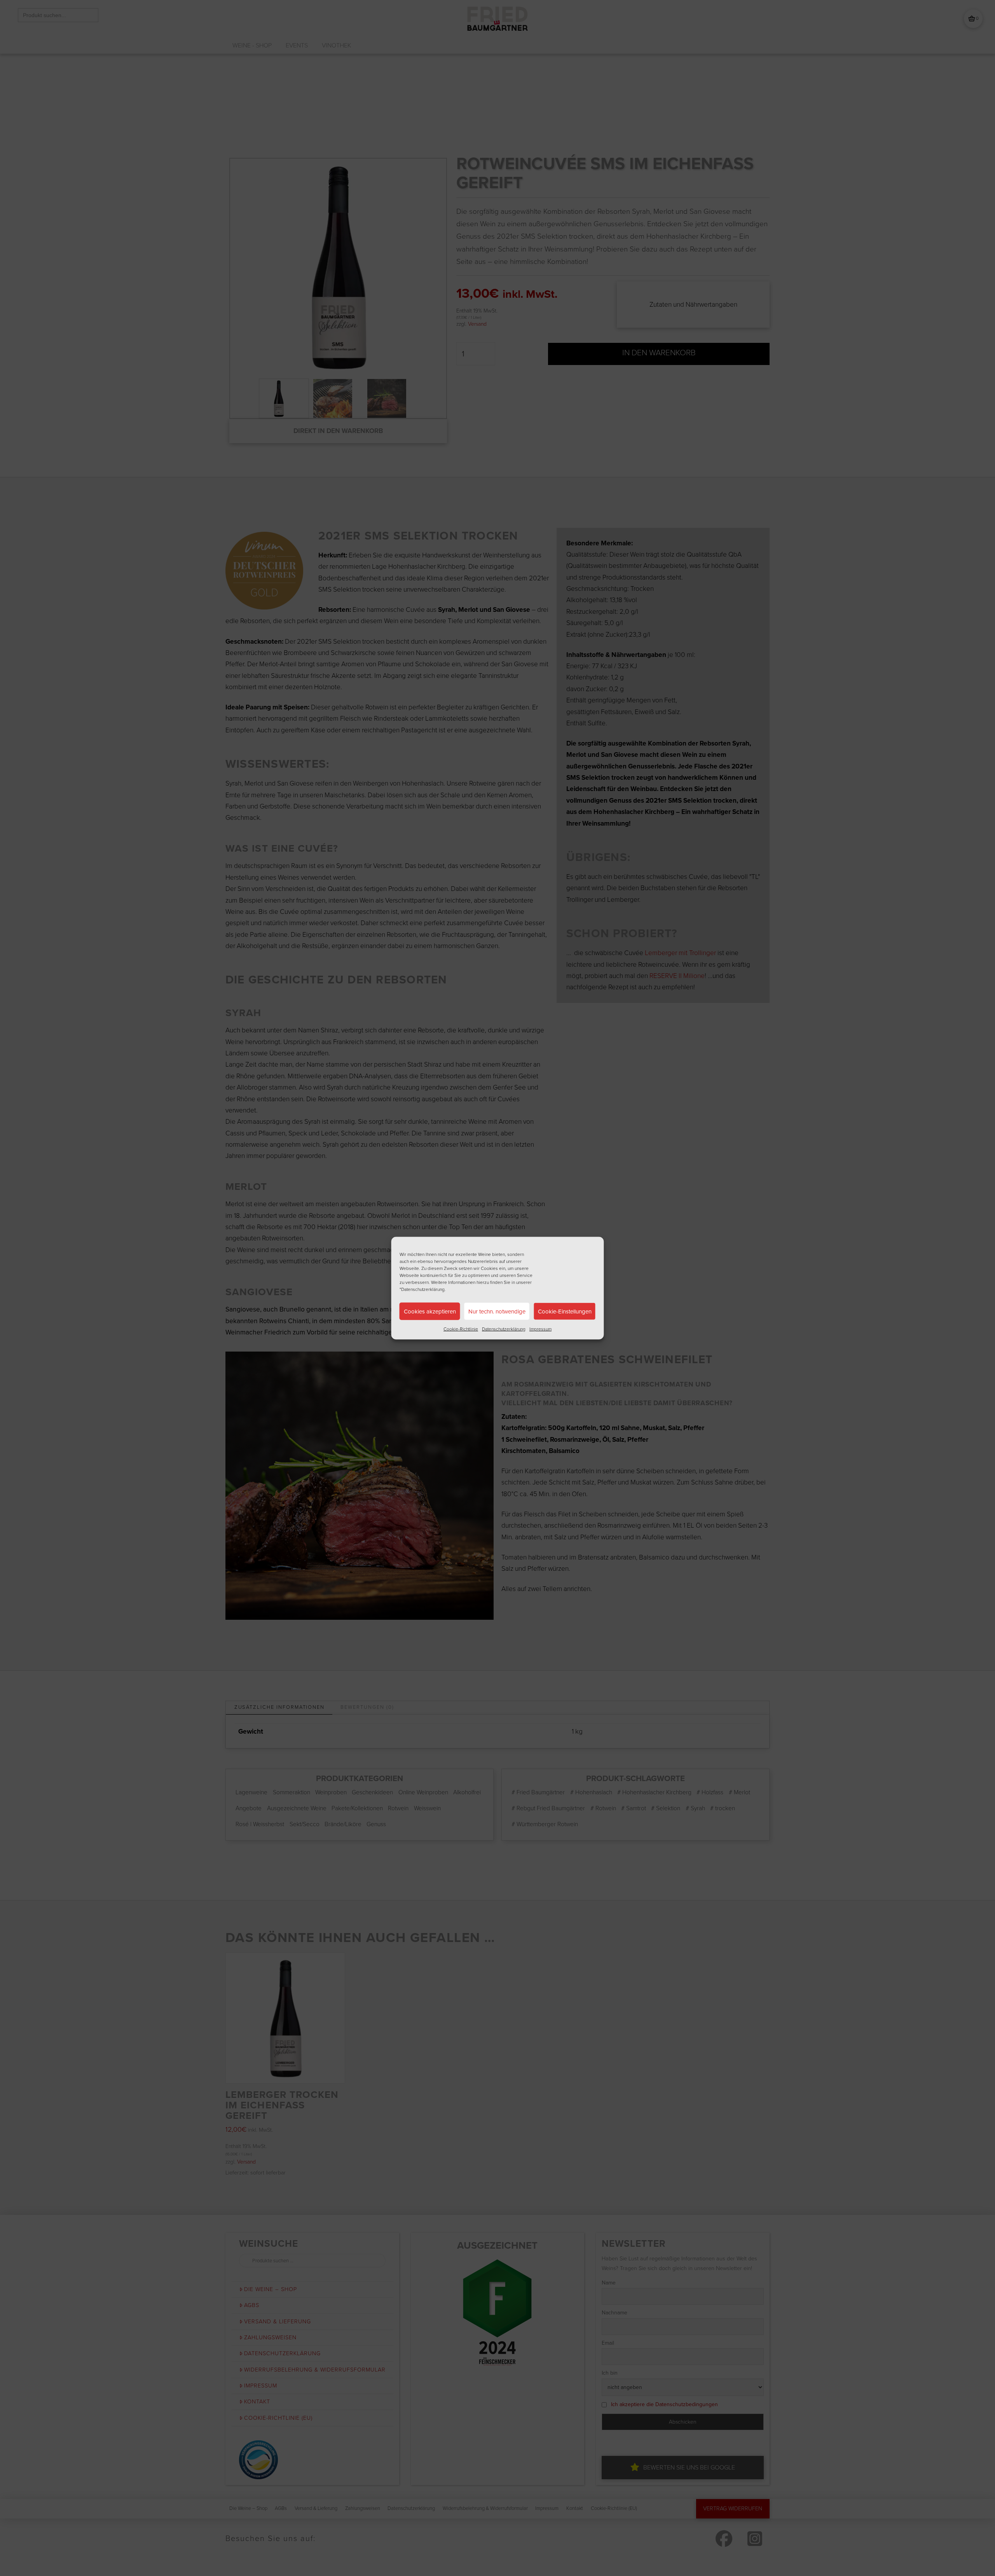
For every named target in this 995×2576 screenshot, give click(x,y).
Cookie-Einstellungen (565, 1311)
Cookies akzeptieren (430, 1311)
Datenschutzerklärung (504, 1329)
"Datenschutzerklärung (422, 1289)
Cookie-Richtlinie (461, 1329)
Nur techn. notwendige (497, 1311)
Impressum (540, 1329)
